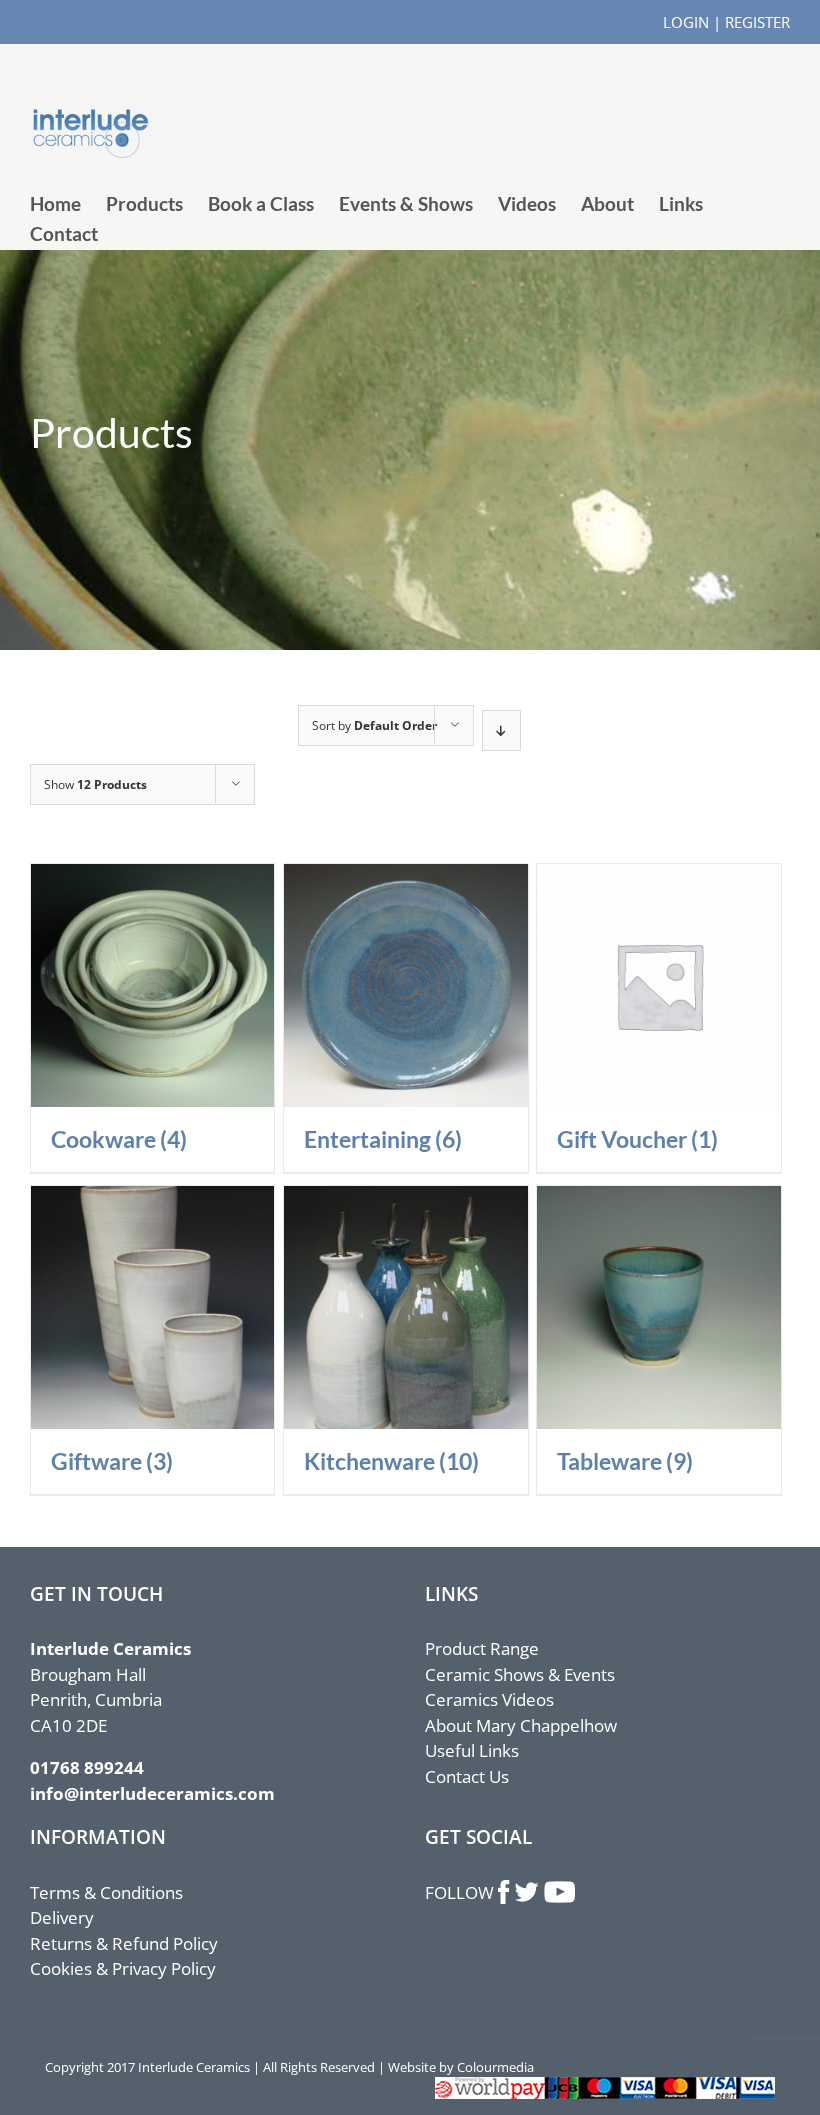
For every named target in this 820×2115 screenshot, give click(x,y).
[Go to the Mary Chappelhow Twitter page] (527, 1892)
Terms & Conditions (106, 1892)
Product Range (482, 1648)
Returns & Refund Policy (124, 1943)
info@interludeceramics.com (152, 1793)
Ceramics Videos (489, 1699)
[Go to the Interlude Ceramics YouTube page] (559, 1892)
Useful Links (472, 1750)
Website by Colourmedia (461, 2067)
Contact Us (467, 1776)
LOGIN (686, 22)
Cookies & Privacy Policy (123, 1968)
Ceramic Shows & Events (520, 1674)
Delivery (62, 1917)
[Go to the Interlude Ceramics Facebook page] (504, 1892)
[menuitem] (68, 204)
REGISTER (757, 22)
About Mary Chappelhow (521, 1725)
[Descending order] (501, 730)
